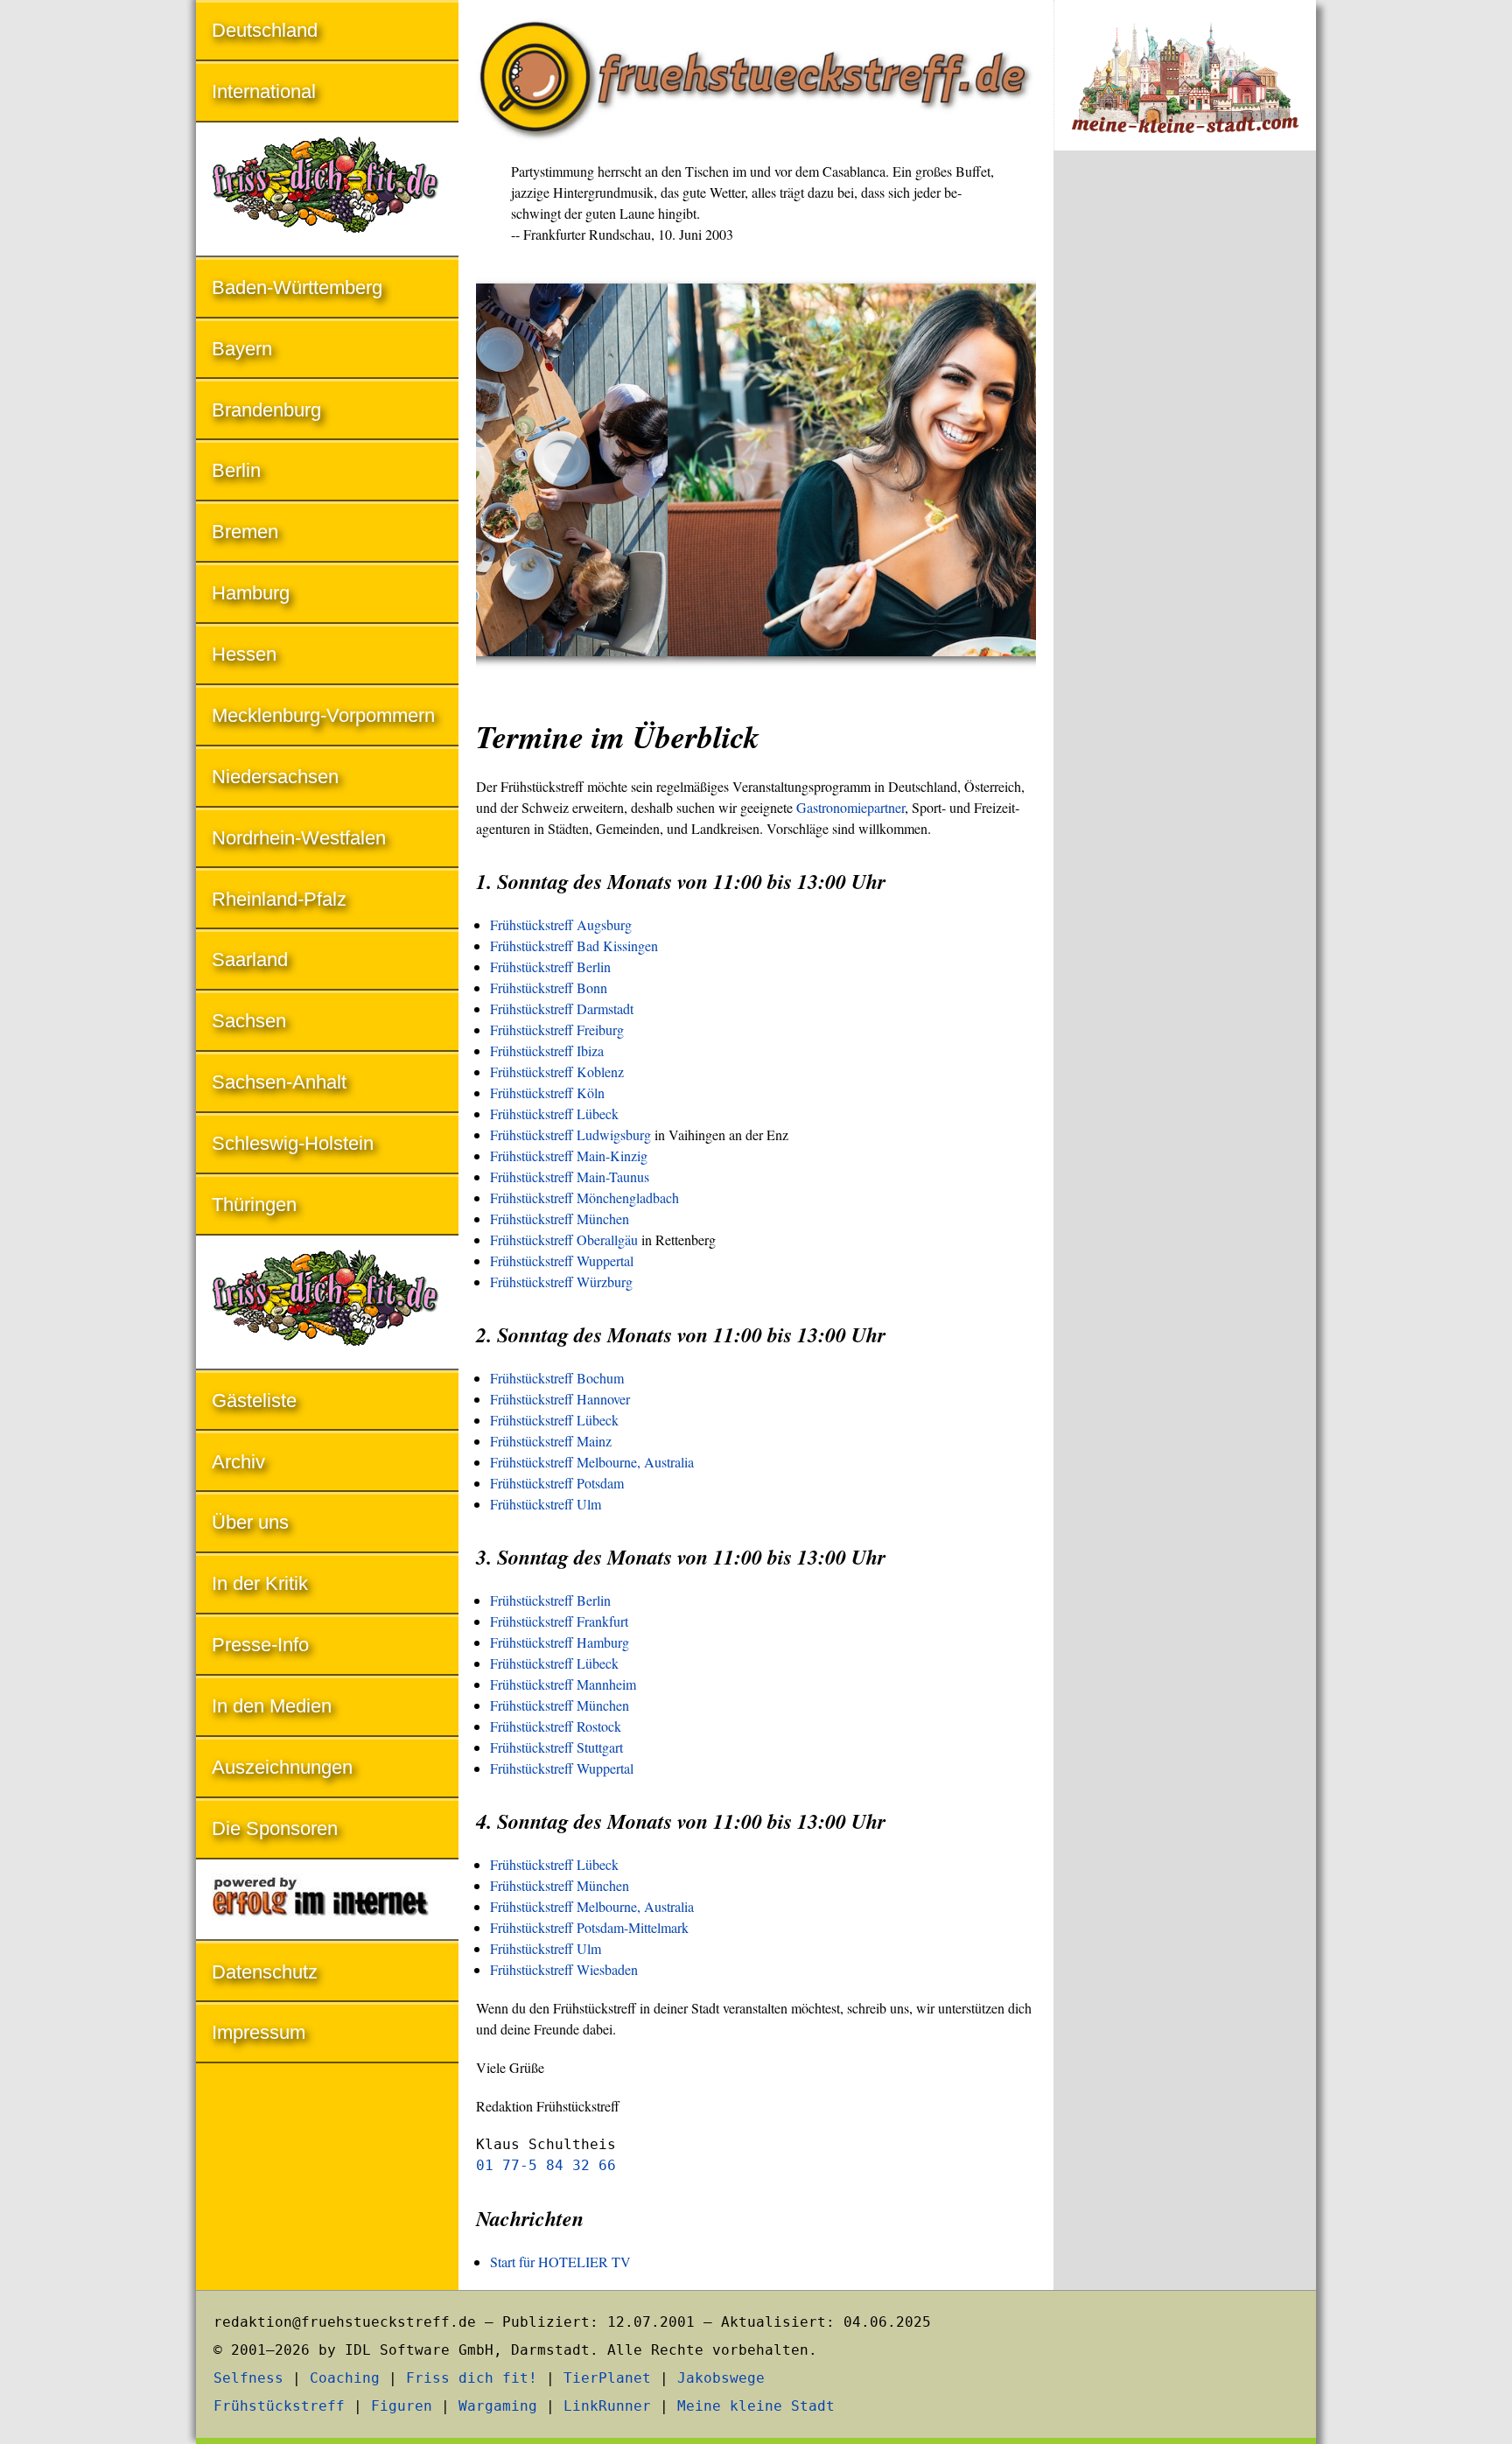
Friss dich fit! (472, 2378)
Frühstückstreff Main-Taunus (570, 1176)
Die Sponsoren (275, 1828)
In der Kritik (260, 1583)
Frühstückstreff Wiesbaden (564, 1969)
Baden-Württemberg (297, 287)
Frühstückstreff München (560, 1218)
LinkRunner (607, 2406)
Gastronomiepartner (850, 807)
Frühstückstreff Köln (547, 1092)
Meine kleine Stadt (756, 2406)
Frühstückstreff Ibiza (547, 1050)
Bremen (245, 532)
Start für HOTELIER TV (560, 2262)
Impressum (259, 2032)
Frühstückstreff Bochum (557, 1378)
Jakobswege (721, 2378)
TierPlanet (607, 2378)
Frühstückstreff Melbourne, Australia (592, 1462)
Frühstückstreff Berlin (550, 966)
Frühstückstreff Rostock (556, 1726)
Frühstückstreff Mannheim (563, 1684)
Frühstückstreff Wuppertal (562, 1261)
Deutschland (265, 30)
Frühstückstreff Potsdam (557, 1483)
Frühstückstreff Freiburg (557, 1029)
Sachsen (249, 1021)
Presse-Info (260, 1645)
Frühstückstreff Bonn (549, 987)
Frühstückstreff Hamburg (560, 1642)
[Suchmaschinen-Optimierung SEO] (327, 1901)
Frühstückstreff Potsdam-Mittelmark (589, 1927)
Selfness (248, 2378)
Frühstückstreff (279, 2406)
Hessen (244, 654)
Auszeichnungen (282, 1767)
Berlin (236, 470)
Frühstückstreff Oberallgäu (564, 1240)
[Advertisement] (1185, 453)
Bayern (242, 349)
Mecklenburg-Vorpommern (323, 715)
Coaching (345, 2378)
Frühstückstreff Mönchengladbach (584, 1197)
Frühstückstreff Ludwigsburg (570, 1134)
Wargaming (498, 2406)
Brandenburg (266, 410)
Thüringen (254, 1204)
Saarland (250, 959)
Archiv (238, 1462)
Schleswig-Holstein (293, 1143)
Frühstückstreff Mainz (551, 1441)
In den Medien (272, 1706)
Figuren (402, 2406)
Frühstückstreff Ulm (546, 1504)
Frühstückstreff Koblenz (557, 1071)
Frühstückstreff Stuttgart (556, 1747)
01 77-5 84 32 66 (546, 2165)
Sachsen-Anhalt (279, 1082)
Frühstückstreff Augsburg (561, 924)
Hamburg (251, 593)
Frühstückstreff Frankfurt (559, 1621)
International (264, 91)
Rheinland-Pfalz (279, 899)
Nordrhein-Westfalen (299, 838)
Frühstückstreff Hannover (560, 1399)
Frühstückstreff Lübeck (554, 1113)
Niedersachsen (275, 777)
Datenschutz (265, 1972)
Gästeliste (254, 1401)
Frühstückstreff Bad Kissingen (574, 945)
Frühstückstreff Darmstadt (562, 1008)
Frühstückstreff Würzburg (561, 1282)
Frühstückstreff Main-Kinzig (569, 1155)
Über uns (250, 1522)
